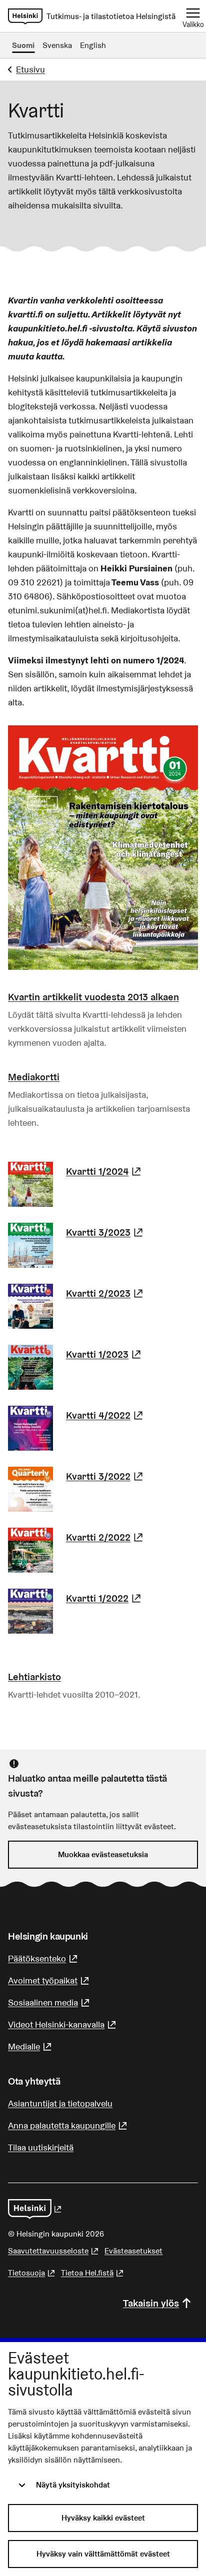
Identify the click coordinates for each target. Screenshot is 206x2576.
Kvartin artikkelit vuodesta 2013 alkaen (93, 997)
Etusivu (30, 69)
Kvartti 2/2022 (106, 1537)
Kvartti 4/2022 (106, 1415)
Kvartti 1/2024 (105, 1171)
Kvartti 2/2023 (106, 1293)
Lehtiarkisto (34, 1677)
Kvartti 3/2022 (106, 1476)
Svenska (57, 45)
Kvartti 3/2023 (106, 1232)
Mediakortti (34, 1077)
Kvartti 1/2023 (105, 1354)
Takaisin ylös (151, 2303)
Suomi (23, 45)
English (93, 45)
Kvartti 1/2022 (105, 1598)
